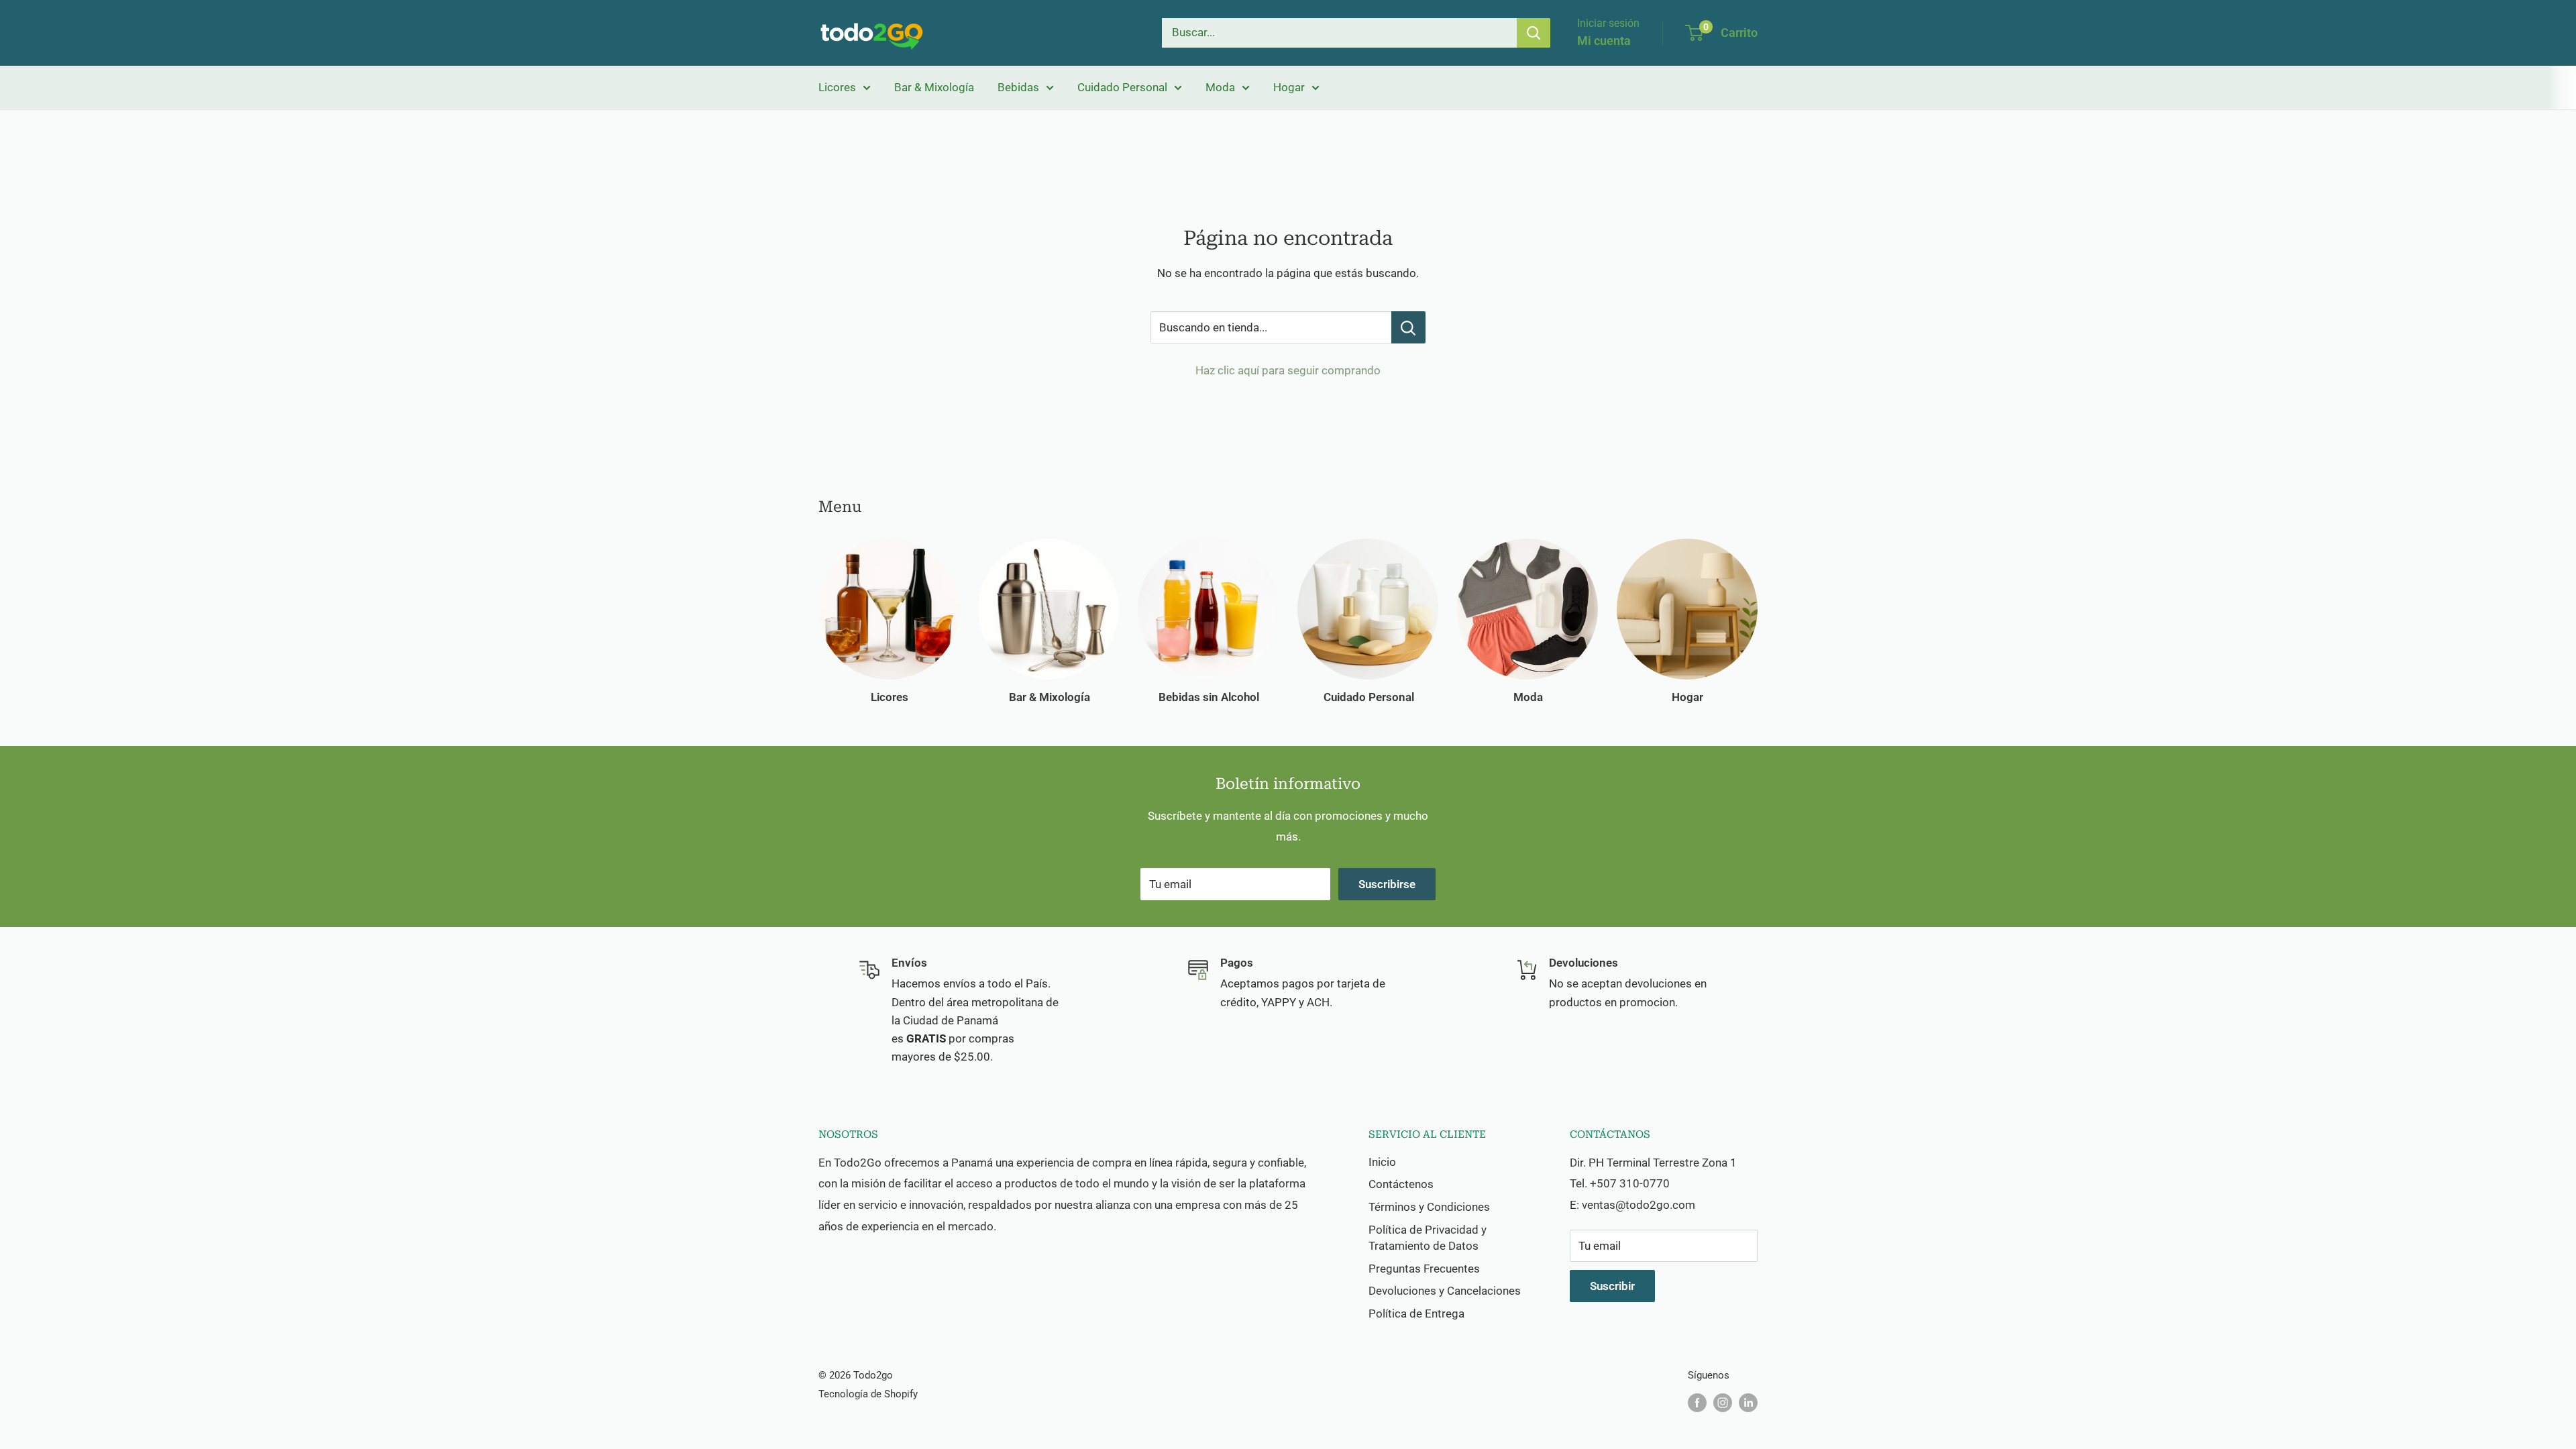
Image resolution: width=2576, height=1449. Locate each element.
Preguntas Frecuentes (1424, 1269)
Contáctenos (1401, 1184)
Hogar (1289, 87)
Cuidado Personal (1122, 87)
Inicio (1382, 1162)
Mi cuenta (1604, 41)
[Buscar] (1534, 33)
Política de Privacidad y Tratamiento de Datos (1428, 1238)
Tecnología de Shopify (868, 1394)
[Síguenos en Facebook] (1697, 1402)
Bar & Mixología (934, 87)
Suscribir (1612, 1286)
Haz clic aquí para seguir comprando (1288, 370)
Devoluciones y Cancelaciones (1445, 1291)
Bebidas (1018, 87)
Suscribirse (1387, 884)
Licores (837, 87)
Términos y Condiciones (1429, 1207)
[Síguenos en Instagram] (1723, 1402)
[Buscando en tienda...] (1408, 327)
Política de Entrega (1416, 1313)
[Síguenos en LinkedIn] (1748, 1402)
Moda (1220, 87)
